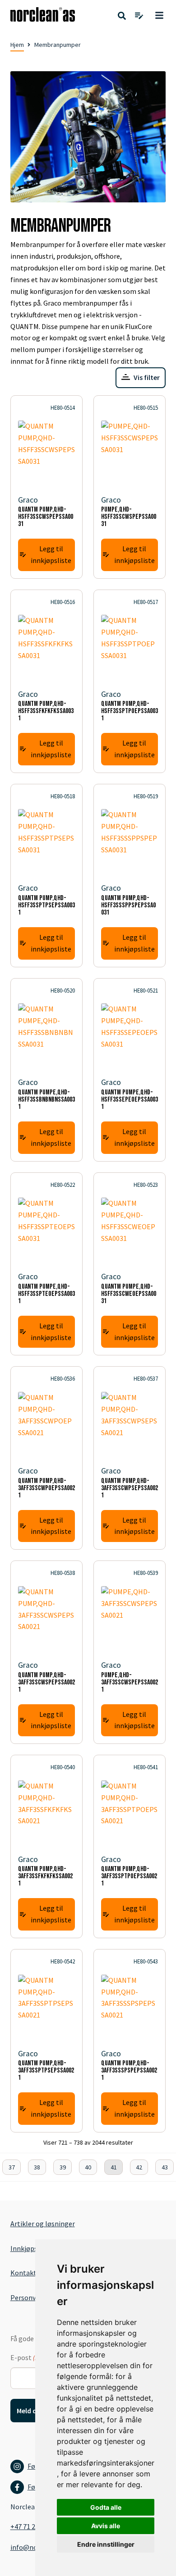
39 (63, 2167)
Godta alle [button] (106, 2507)
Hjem (17, 45)
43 (165, 2167)
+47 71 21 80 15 (33, 2526)
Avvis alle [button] (106, 2526)
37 (12, 2167)
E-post (33, 2357)
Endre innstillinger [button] (106, 2544)
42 (139, 2167)
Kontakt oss (29, 2273)
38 (37, 2167)
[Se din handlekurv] (139, 16)
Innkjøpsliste (31, 2248)
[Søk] (122, 16)
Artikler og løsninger (43, 2224)
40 (88, 2167)
